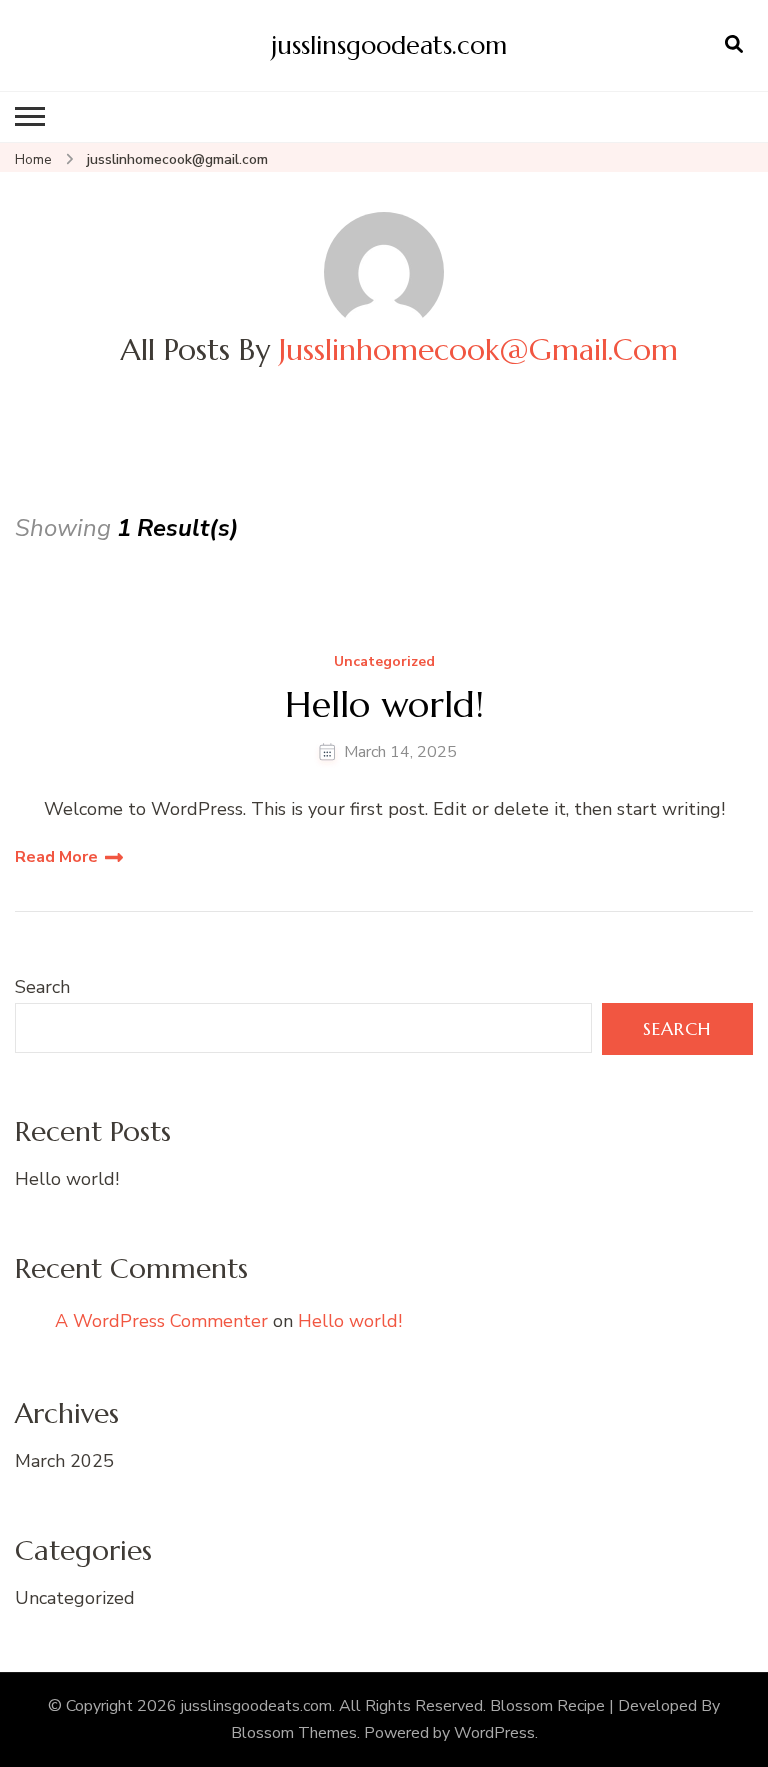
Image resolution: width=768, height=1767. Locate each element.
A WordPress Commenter (161, 1321)
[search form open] (734, 45)
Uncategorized (384, 662)
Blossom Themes (294, 1733)
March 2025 (64, 1461)
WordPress (494, 1733)
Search (42, 987)
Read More (56, 857)
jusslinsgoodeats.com (389, 45)
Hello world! (384, 704)
